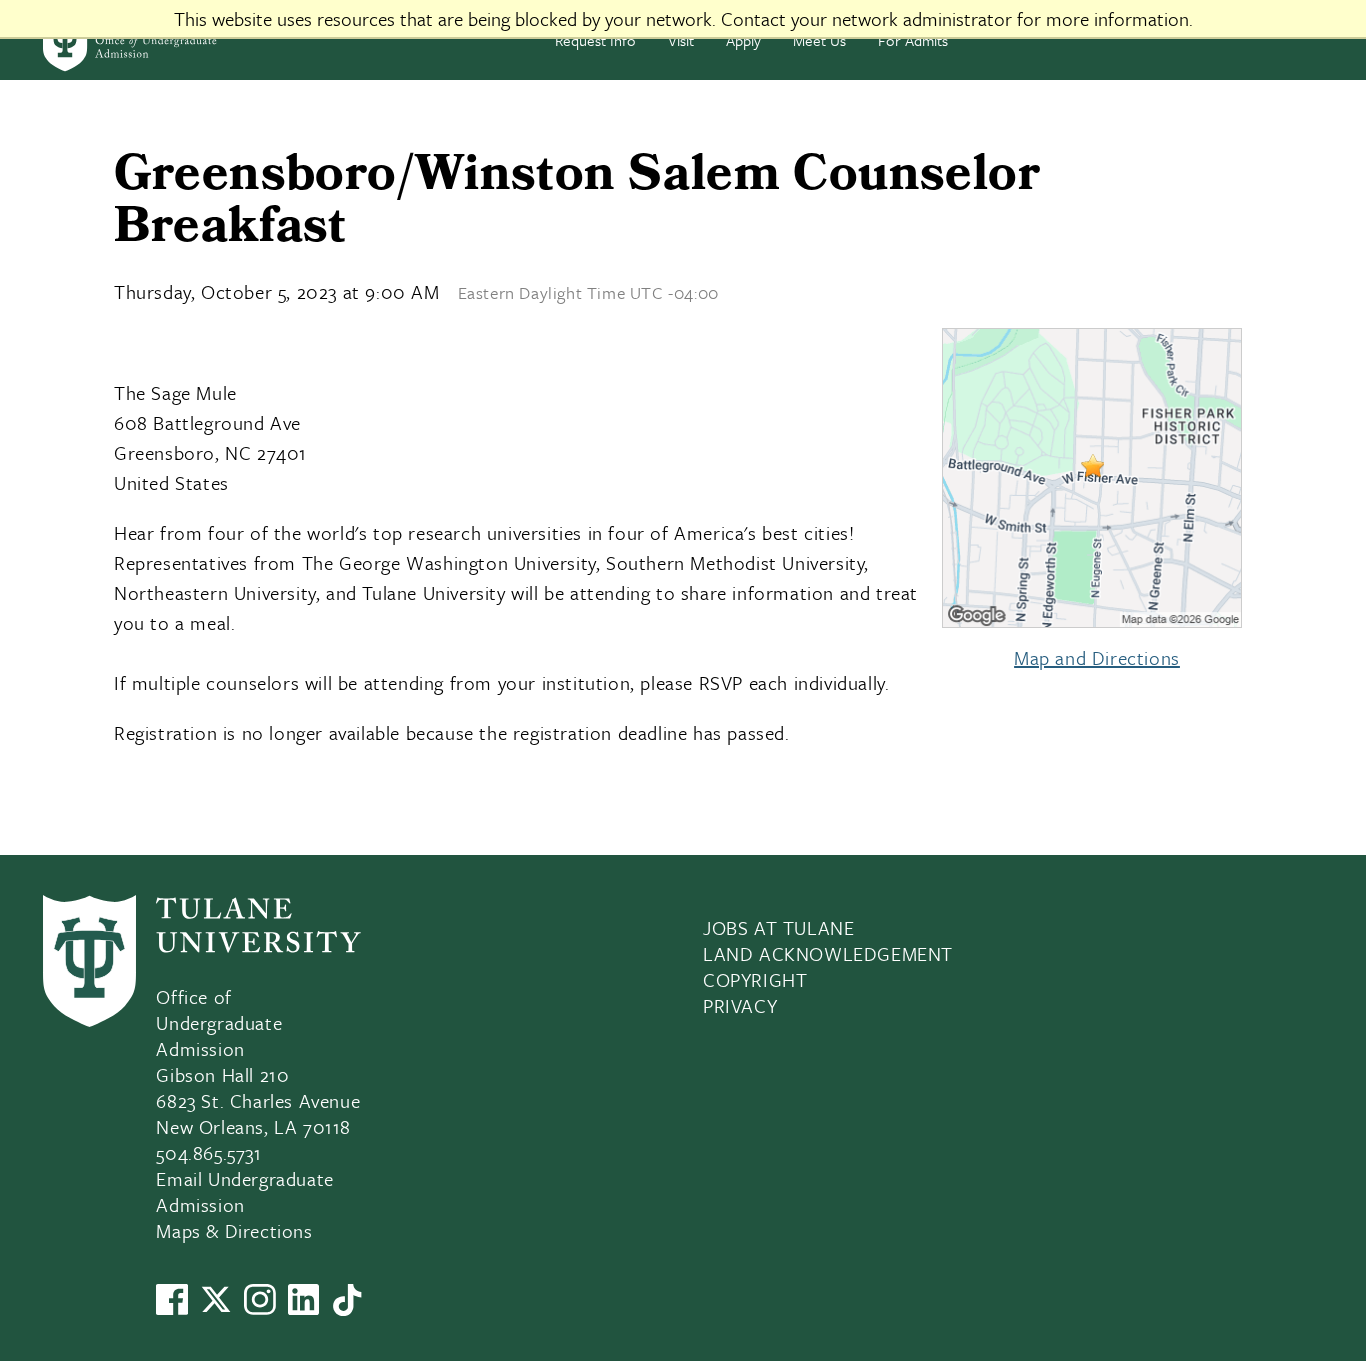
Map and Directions (1097, 657)
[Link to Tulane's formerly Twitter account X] (216, 1307)
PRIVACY (740, 1005)
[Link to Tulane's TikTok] (347, 1308)
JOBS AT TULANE (778, 927)
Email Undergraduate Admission (244, 1191)
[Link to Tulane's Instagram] (260, 1307)
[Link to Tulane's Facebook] (172, 1307)
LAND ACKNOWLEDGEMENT (828, 953)
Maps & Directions (234, 1230)
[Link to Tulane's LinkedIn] (304, 1307)
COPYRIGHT (755, 979)
